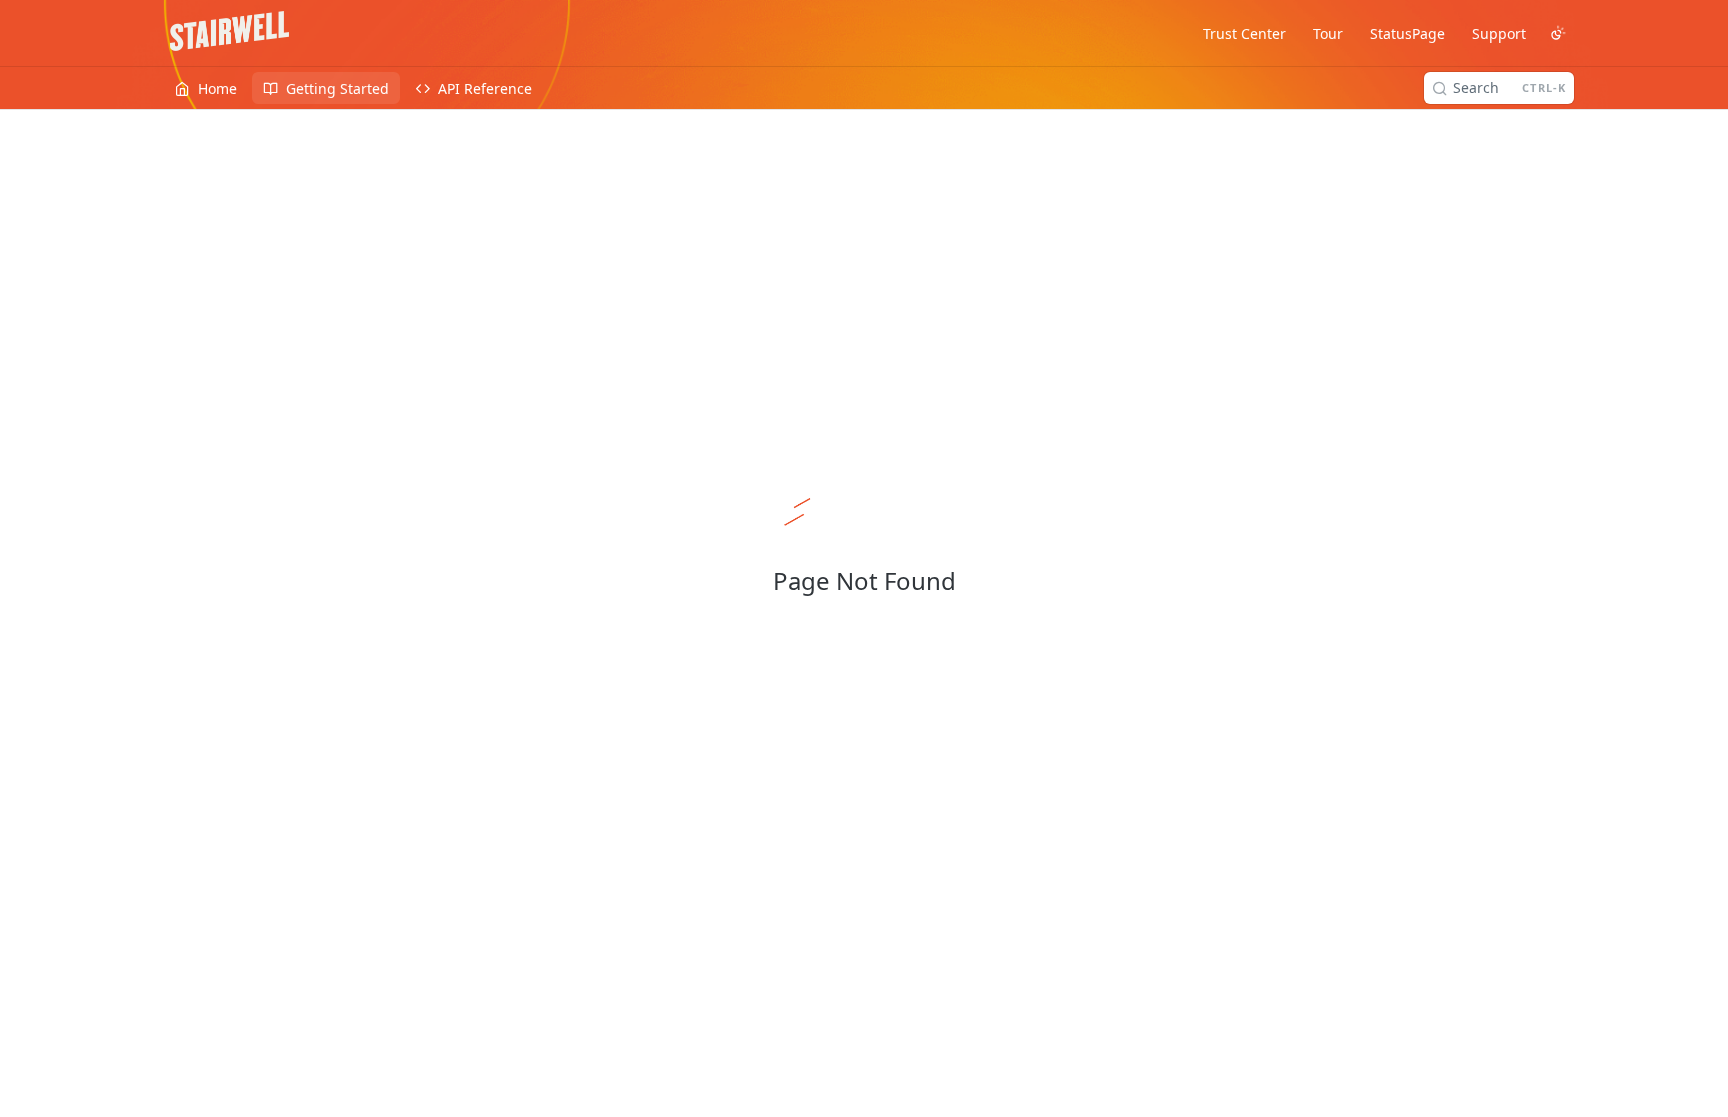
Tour (1328, 33)
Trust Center (1244, 33)
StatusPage (1407, 33)
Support (1499, 33)
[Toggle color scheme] (1558, 33)
